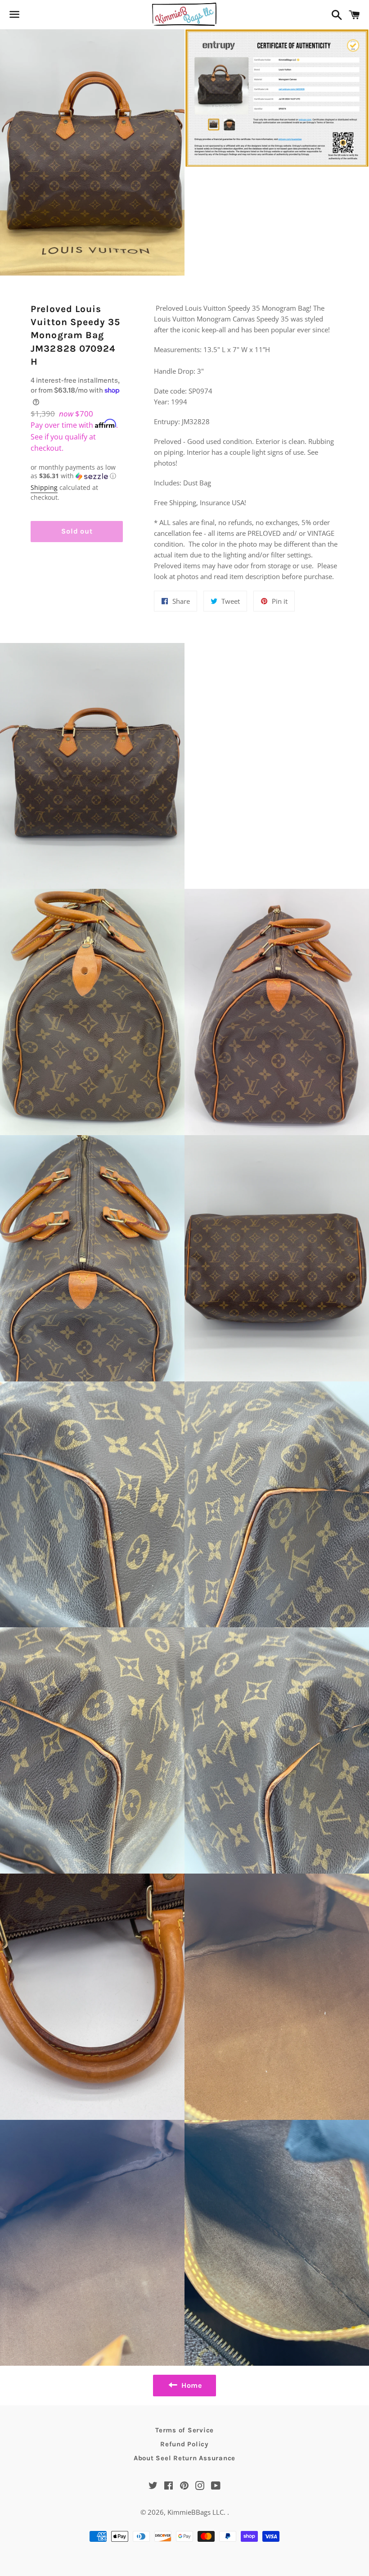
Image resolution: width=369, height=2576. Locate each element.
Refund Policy (184, 2444)
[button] (77, 472)
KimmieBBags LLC (196, 2512)
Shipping (44, 487)
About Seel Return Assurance (184, 2458)
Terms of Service (184, 2430)
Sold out (77, 531)
